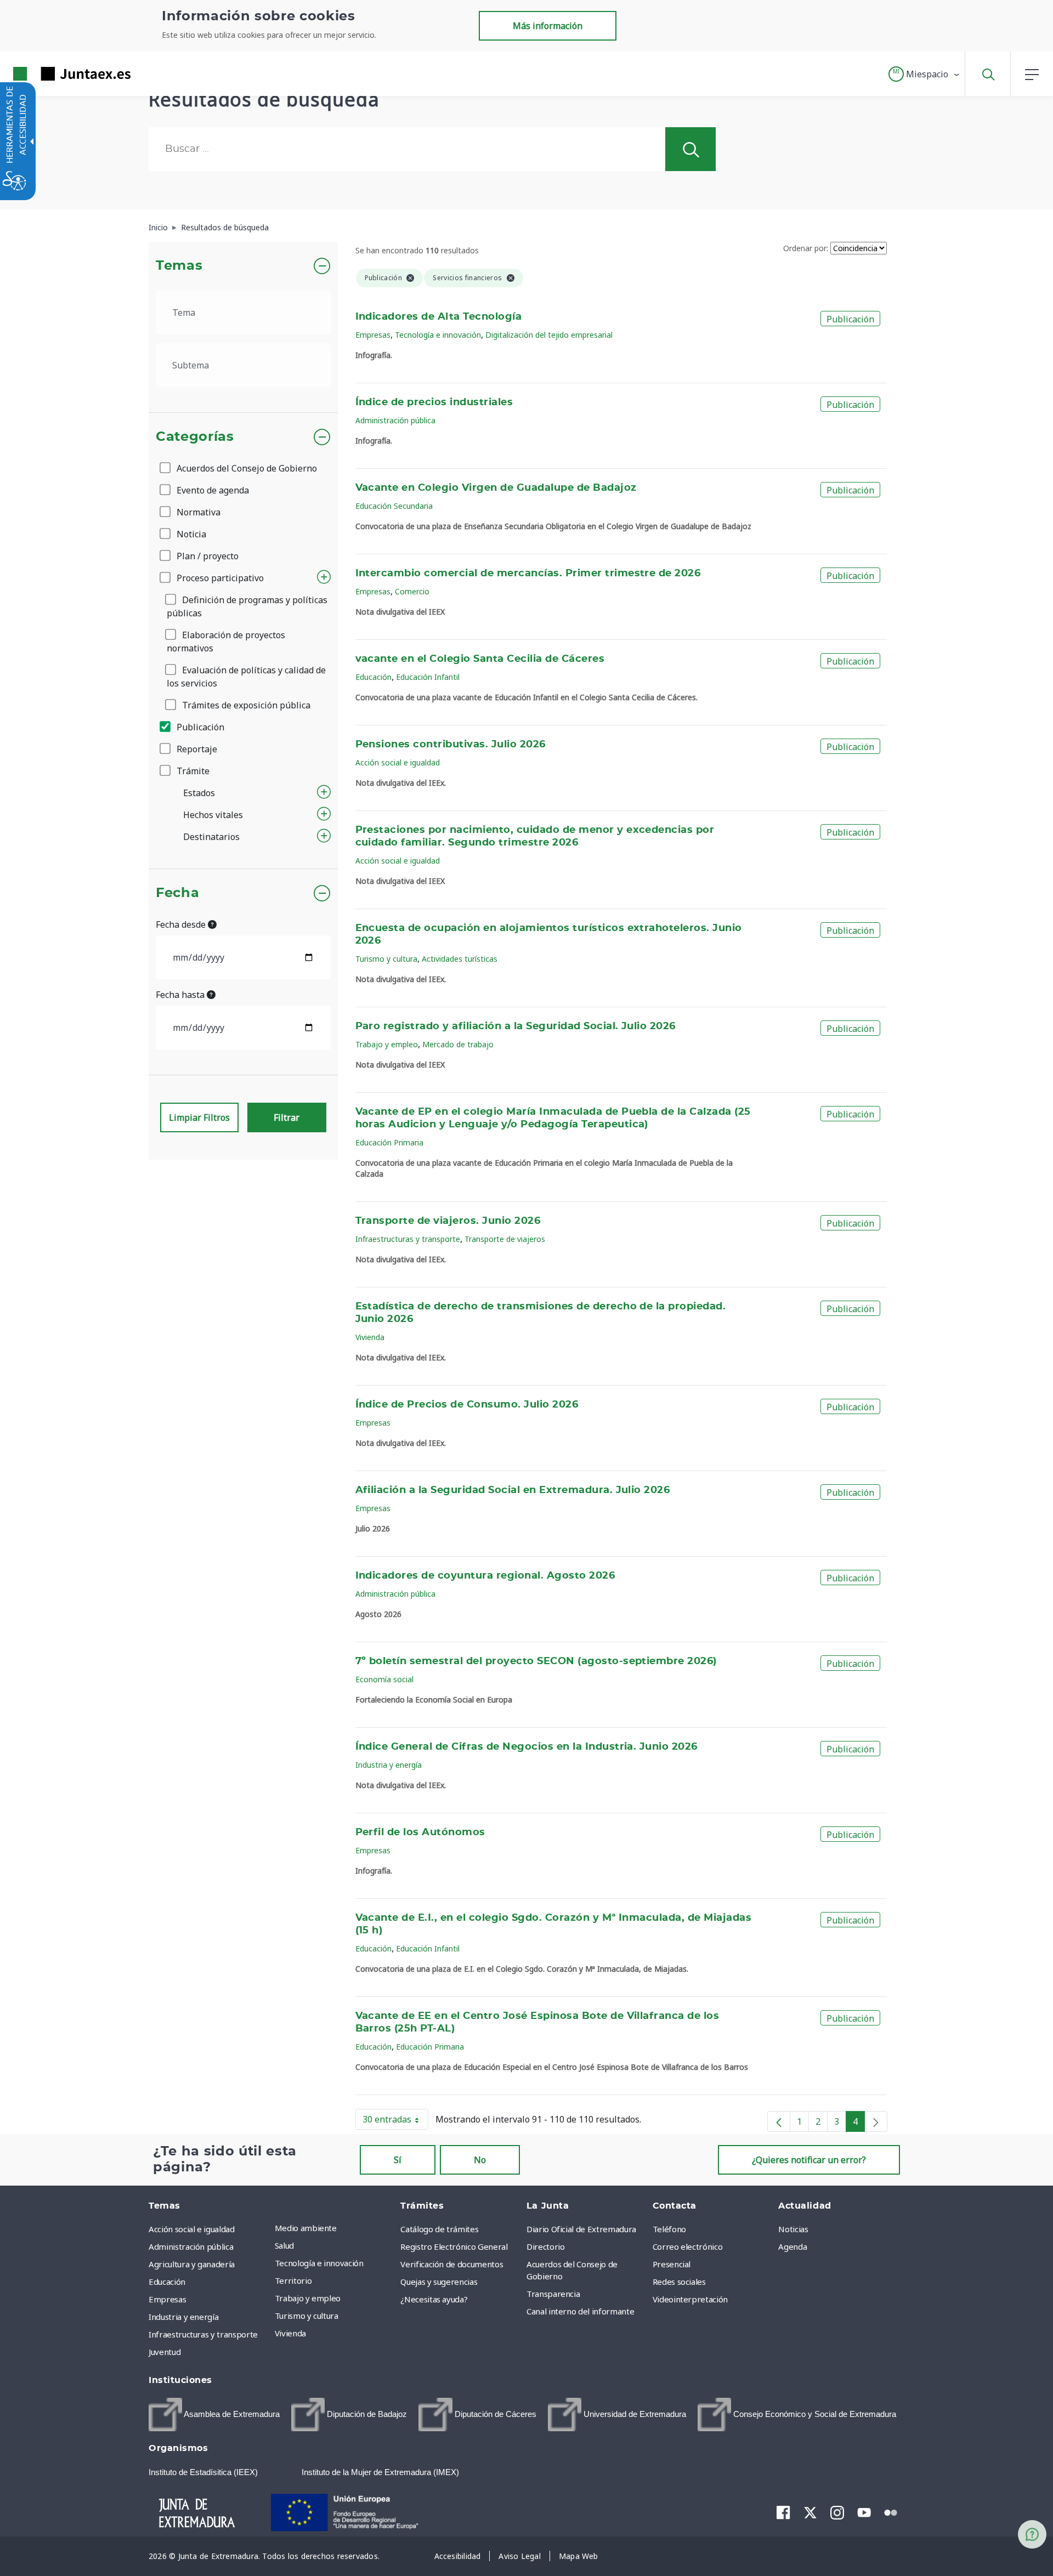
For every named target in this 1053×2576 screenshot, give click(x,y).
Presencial (672, 2264)
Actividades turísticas (460, 959)
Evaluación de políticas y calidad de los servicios (246, 677)
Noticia (190, 534)
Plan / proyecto (206, 556)
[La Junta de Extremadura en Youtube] (864, 2511)
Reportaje (196, 749)
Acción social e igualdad (398, 762)
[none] (876, 2121)
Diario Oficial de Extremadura (581, 2229)
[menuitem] (335, 2228)
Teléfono (669, 2229)
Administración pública (395, 420)
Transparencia (553, 2294)
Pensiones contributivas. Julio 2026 (451, 745)
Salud (284, 2245)
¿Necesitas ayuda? (434, 2299)
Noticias (793, 2229)
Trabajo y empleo (387, 1044)
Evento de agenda (212, 490)
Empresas (373, 335)
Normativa (197, 512)
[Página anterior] (779, 2121)
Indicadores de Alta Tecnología (439, 317)
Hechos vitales (213, 815)
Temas (179, 266)
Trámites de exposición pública (245, 705)
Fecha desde (182, 924)
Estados (199, 793)
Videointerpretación (690, 2299)
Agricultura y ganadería (192, 2264)
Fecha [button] (177, 893)
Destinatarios (211, 837)
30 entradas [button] (395, 2121)
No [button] (480, 2160)
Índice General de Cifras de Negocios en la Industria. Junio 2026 (526, 1747)
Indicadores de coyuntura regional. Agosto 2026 (485, 1576)
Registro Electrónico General (454, 2246)
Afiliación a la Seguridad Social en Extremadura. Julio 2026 (513, 1490)
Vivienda (370, 1337)
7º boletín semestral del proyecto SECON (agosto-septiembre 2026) (536, 1661)
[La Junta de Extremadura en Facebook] (783, 2512)
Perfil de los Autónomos (420, 1832)
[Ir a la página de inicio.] (52, 74)
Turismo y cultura (386, 959)
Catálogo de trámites (439, 2229)
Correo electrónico (688, 2246)
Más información (548, 26)
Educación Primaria (389, 1142)
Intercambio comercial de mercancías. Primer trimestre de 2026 (528, 574)
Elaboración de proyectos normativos (226, 642)
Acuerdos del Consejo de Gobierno (246, 468)
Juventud (165, 2352)
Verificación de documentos (452, 2264)
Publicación (199, 727)
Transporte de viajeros (505, 1239)
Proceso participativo (219, 578)
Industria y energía (389, 1765)
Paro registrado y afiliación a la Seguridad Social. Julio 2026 (516, 1026)
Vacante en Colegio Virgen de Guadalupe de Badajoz (496, 488)
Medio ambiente (306, 2228)
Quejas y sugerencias (439, 2282)
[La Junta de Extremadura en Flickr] (891, 2511)
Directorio (546, 2246)
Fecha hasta (181, 995)
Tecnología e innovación (438, 335)
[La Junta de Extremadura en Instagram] (837, 2512)
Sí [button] (398, 2160)
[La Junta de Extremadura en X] (810, 2512)
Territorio (293, 2280)
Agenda (792, 2246)
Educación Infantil (428, 677)
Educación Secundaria (394, 506)
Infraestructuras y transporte (408, 1239)
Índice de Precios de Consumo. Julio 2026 (467, 1405)
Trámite (192, 771)
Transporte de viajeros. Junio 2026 (448, 1221)
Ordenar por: (806, 248)
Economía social (384, 1679)
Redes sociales (679, 2282)
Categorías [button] (195, 437)
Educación (373, 677)
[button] (924, 74)
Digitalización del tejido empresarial (549, 335)
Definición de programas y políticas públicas (247, 606)
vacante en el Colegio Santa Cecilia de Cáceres (480, 659)
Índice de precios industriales (434, 402)
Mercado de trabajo (458, 1044)
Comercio (412, 591)
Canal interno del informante (580, 2311)
